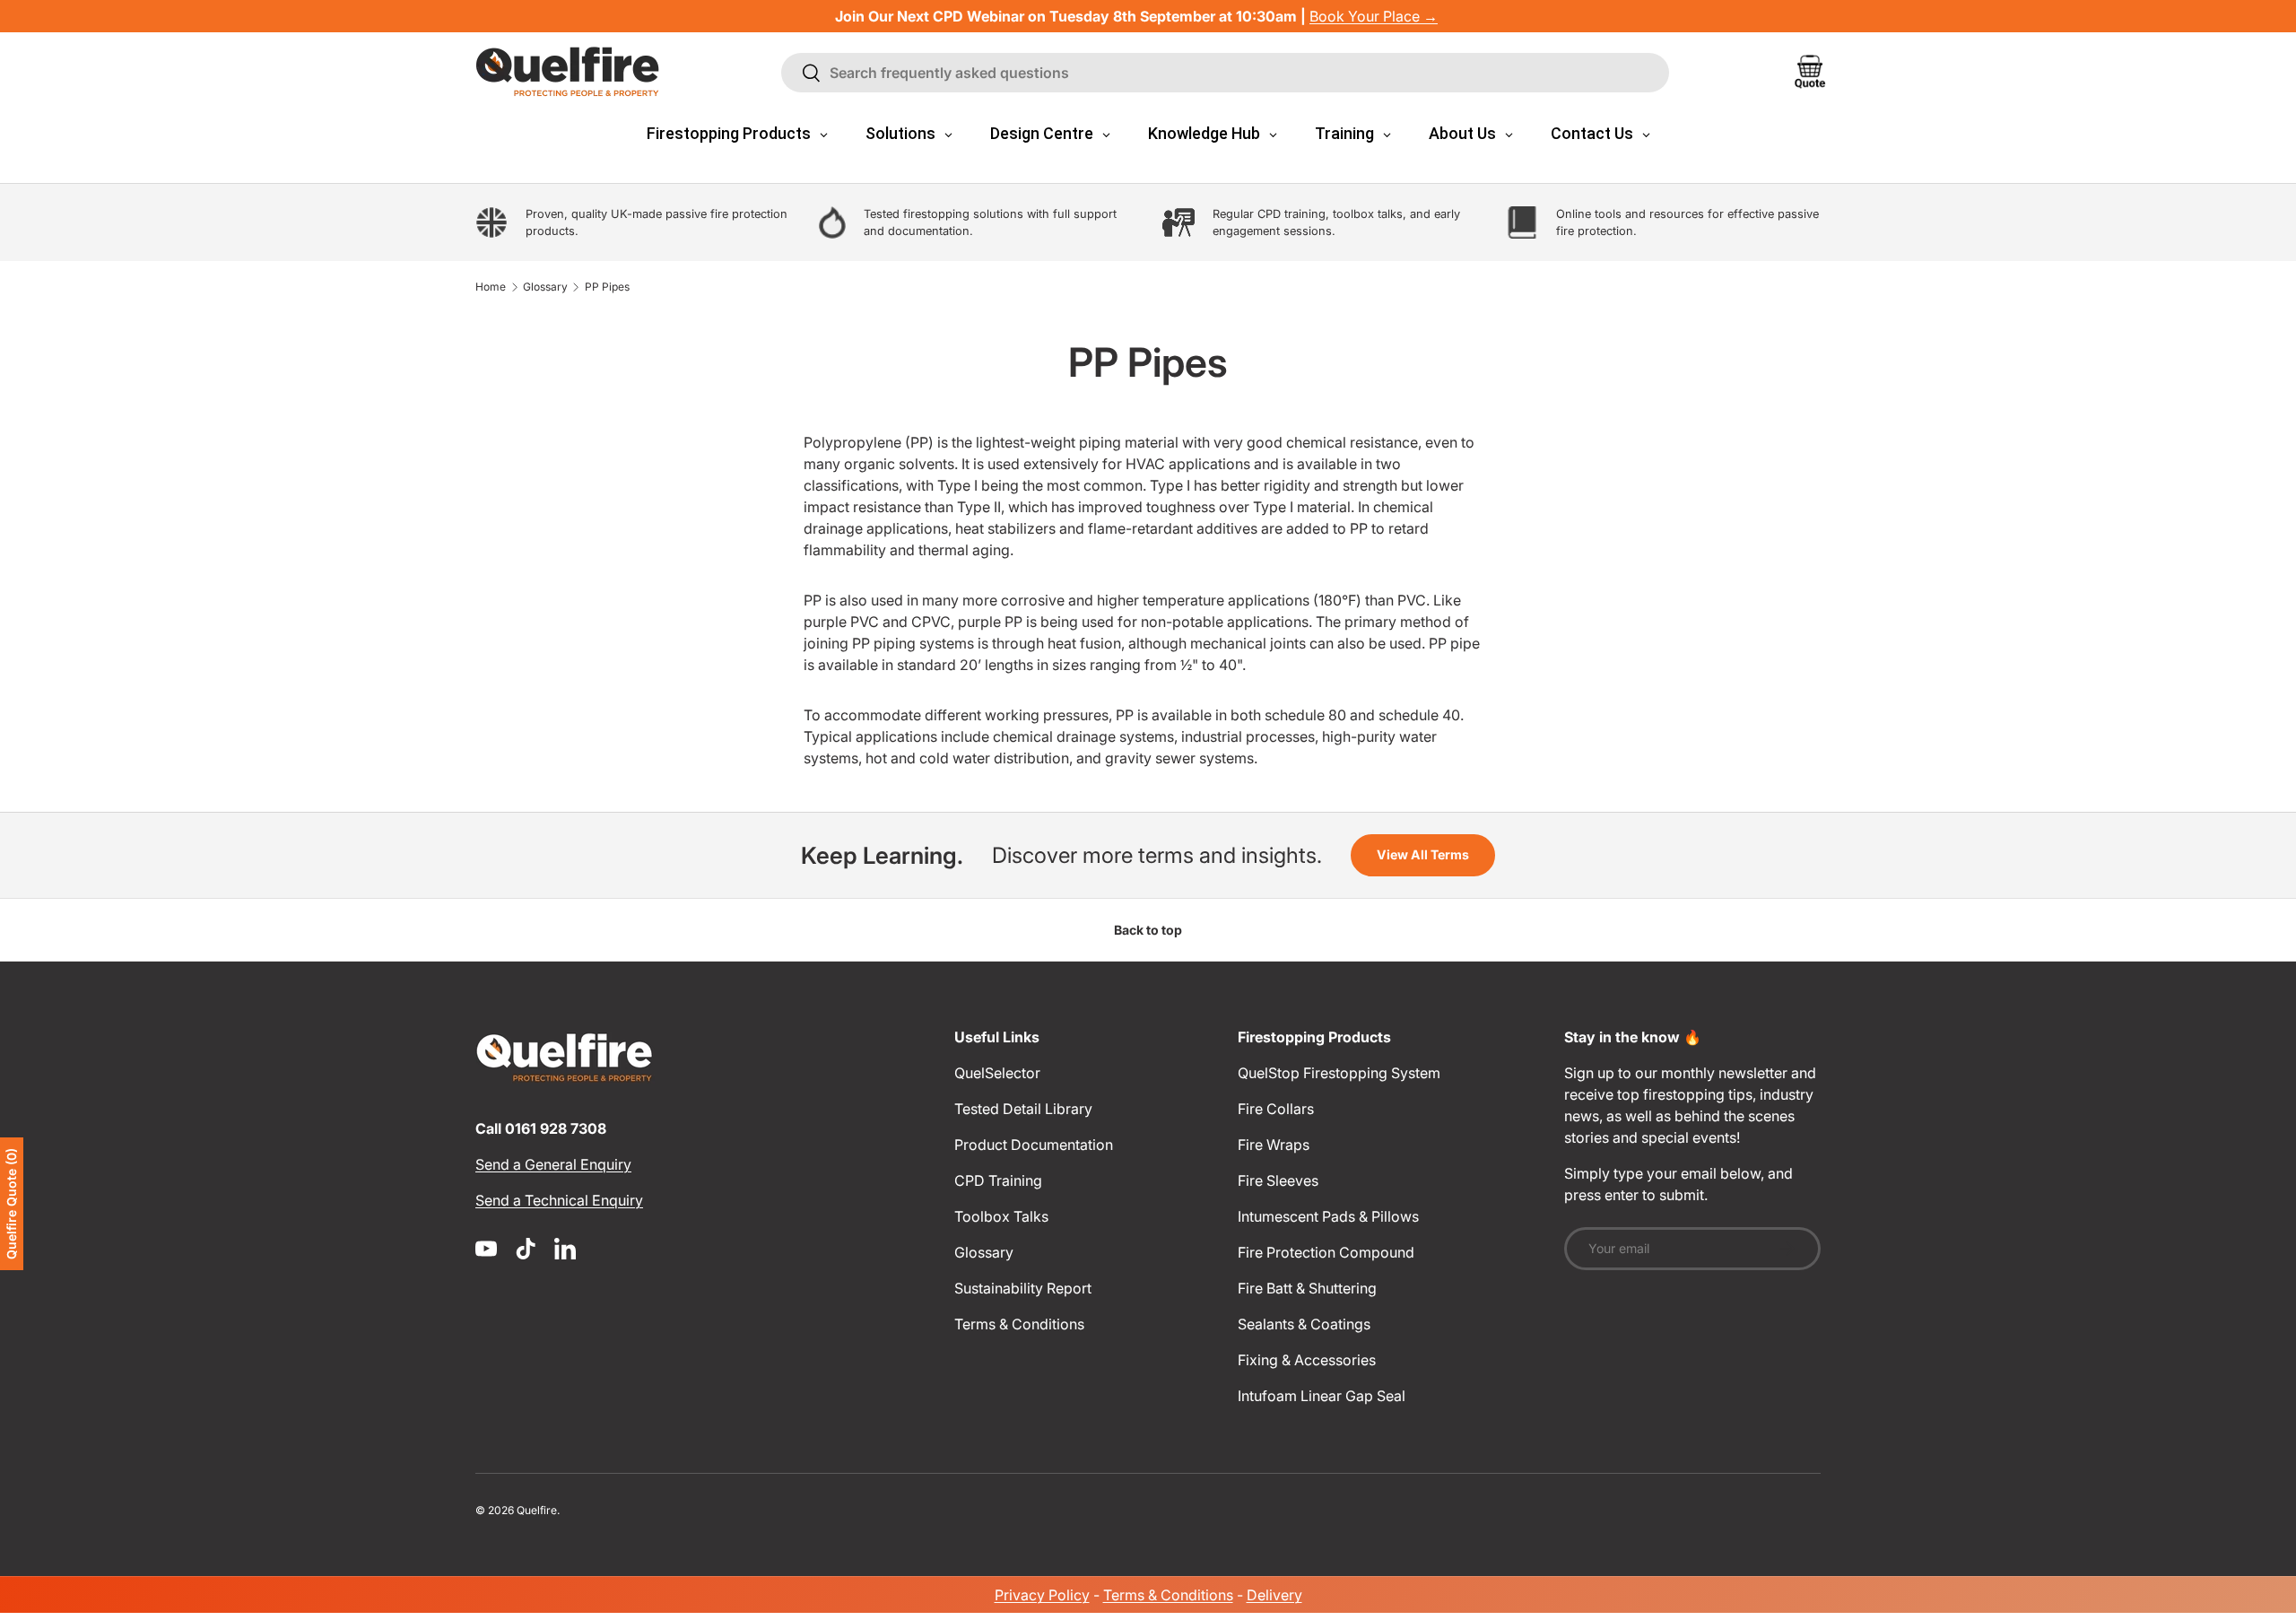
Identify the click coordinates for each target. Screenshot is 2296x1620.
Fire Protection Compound (1326, 1252)
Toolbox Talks (1001, 1216)
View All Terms (1423, 854)
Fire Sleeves (1278, 1180)
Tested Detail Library (1023, 1109)
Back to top (1148, 930)
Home (491, 287)
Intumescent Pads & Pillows (1328, 1216)
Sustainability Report (1023, 1288)
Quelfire (537, 1510)
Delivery (1274, 1595)
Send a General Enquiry (553, 1164)
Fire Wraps (1274, 1145)
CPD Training (998, 1180)
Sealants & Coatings (1304, 1324)
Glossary (545, 287)
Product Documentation (1034, 1145)
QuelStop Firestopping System (1339, 1073)
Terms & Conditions (1019, 1324)
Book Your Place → (1374, 16)
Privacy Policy (1042, 1595)
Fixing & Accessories (1307, 1360)
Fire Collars (1276, 1109)
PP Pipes (607, 287)
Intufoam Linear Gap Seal (1322, 1396)
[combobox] (1225, 73)
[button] (1810, 72)
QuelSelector (997, 1073)
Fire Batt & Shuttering (1307, 1288)
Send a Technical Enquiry (559, 1200)
